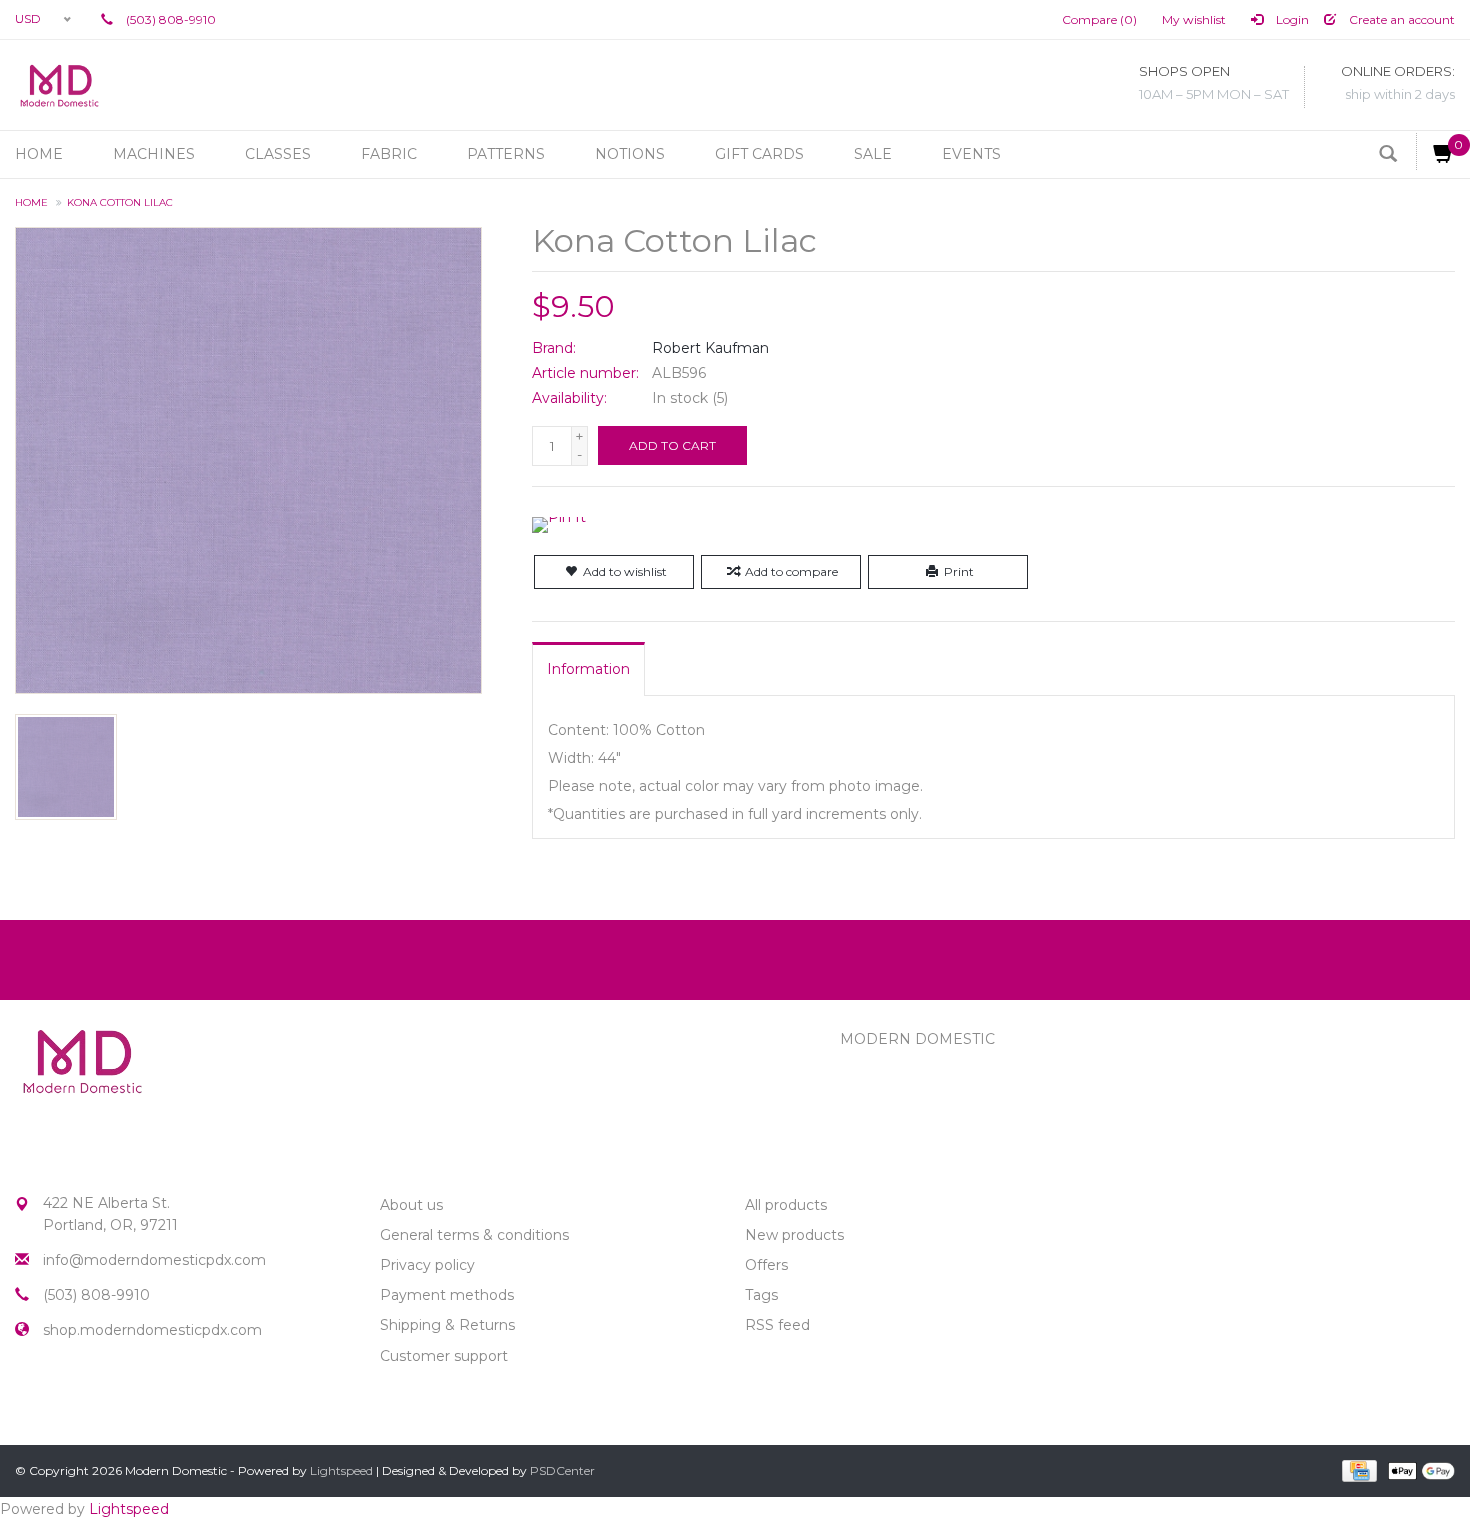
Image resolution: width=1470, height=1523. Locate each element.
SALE (873, 154)
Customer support (444, 1356)
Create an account (1400, 19)
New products (794, 1235)
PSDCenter (562, 1470)
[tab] (588, 669)
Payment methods (447, 1295)
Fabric (389, 154)
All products (786, 1205)
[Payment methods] (1357, 1470)
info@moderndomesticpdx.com (154, 1260)
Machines (154, 154)
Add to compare (791, 571)
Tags (761, 1295)
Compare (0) (1099, 19)
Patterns (506, 154)
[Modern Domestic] (59, 85)
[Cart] (1435, 151)
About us (411, 1205)
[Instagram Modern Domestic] (67, 1399)
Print (959, 571)
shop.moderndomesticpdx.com (152, 1330)
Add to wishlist (625, 571)
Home (39, 154)
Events (971, 154)
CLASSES (278, 154)
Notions (630, 154)
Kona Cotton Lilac (120, 202)
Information (588, 669)
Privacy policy (427, 1265)
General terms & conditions (474, 1235)
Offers (766, 1265)
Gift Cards (759, 154)
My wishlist (1194, 19)
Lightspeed (341, 1470)
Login (1291, 19)
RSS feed (777, 1325)
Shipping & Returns (447, 1325)
